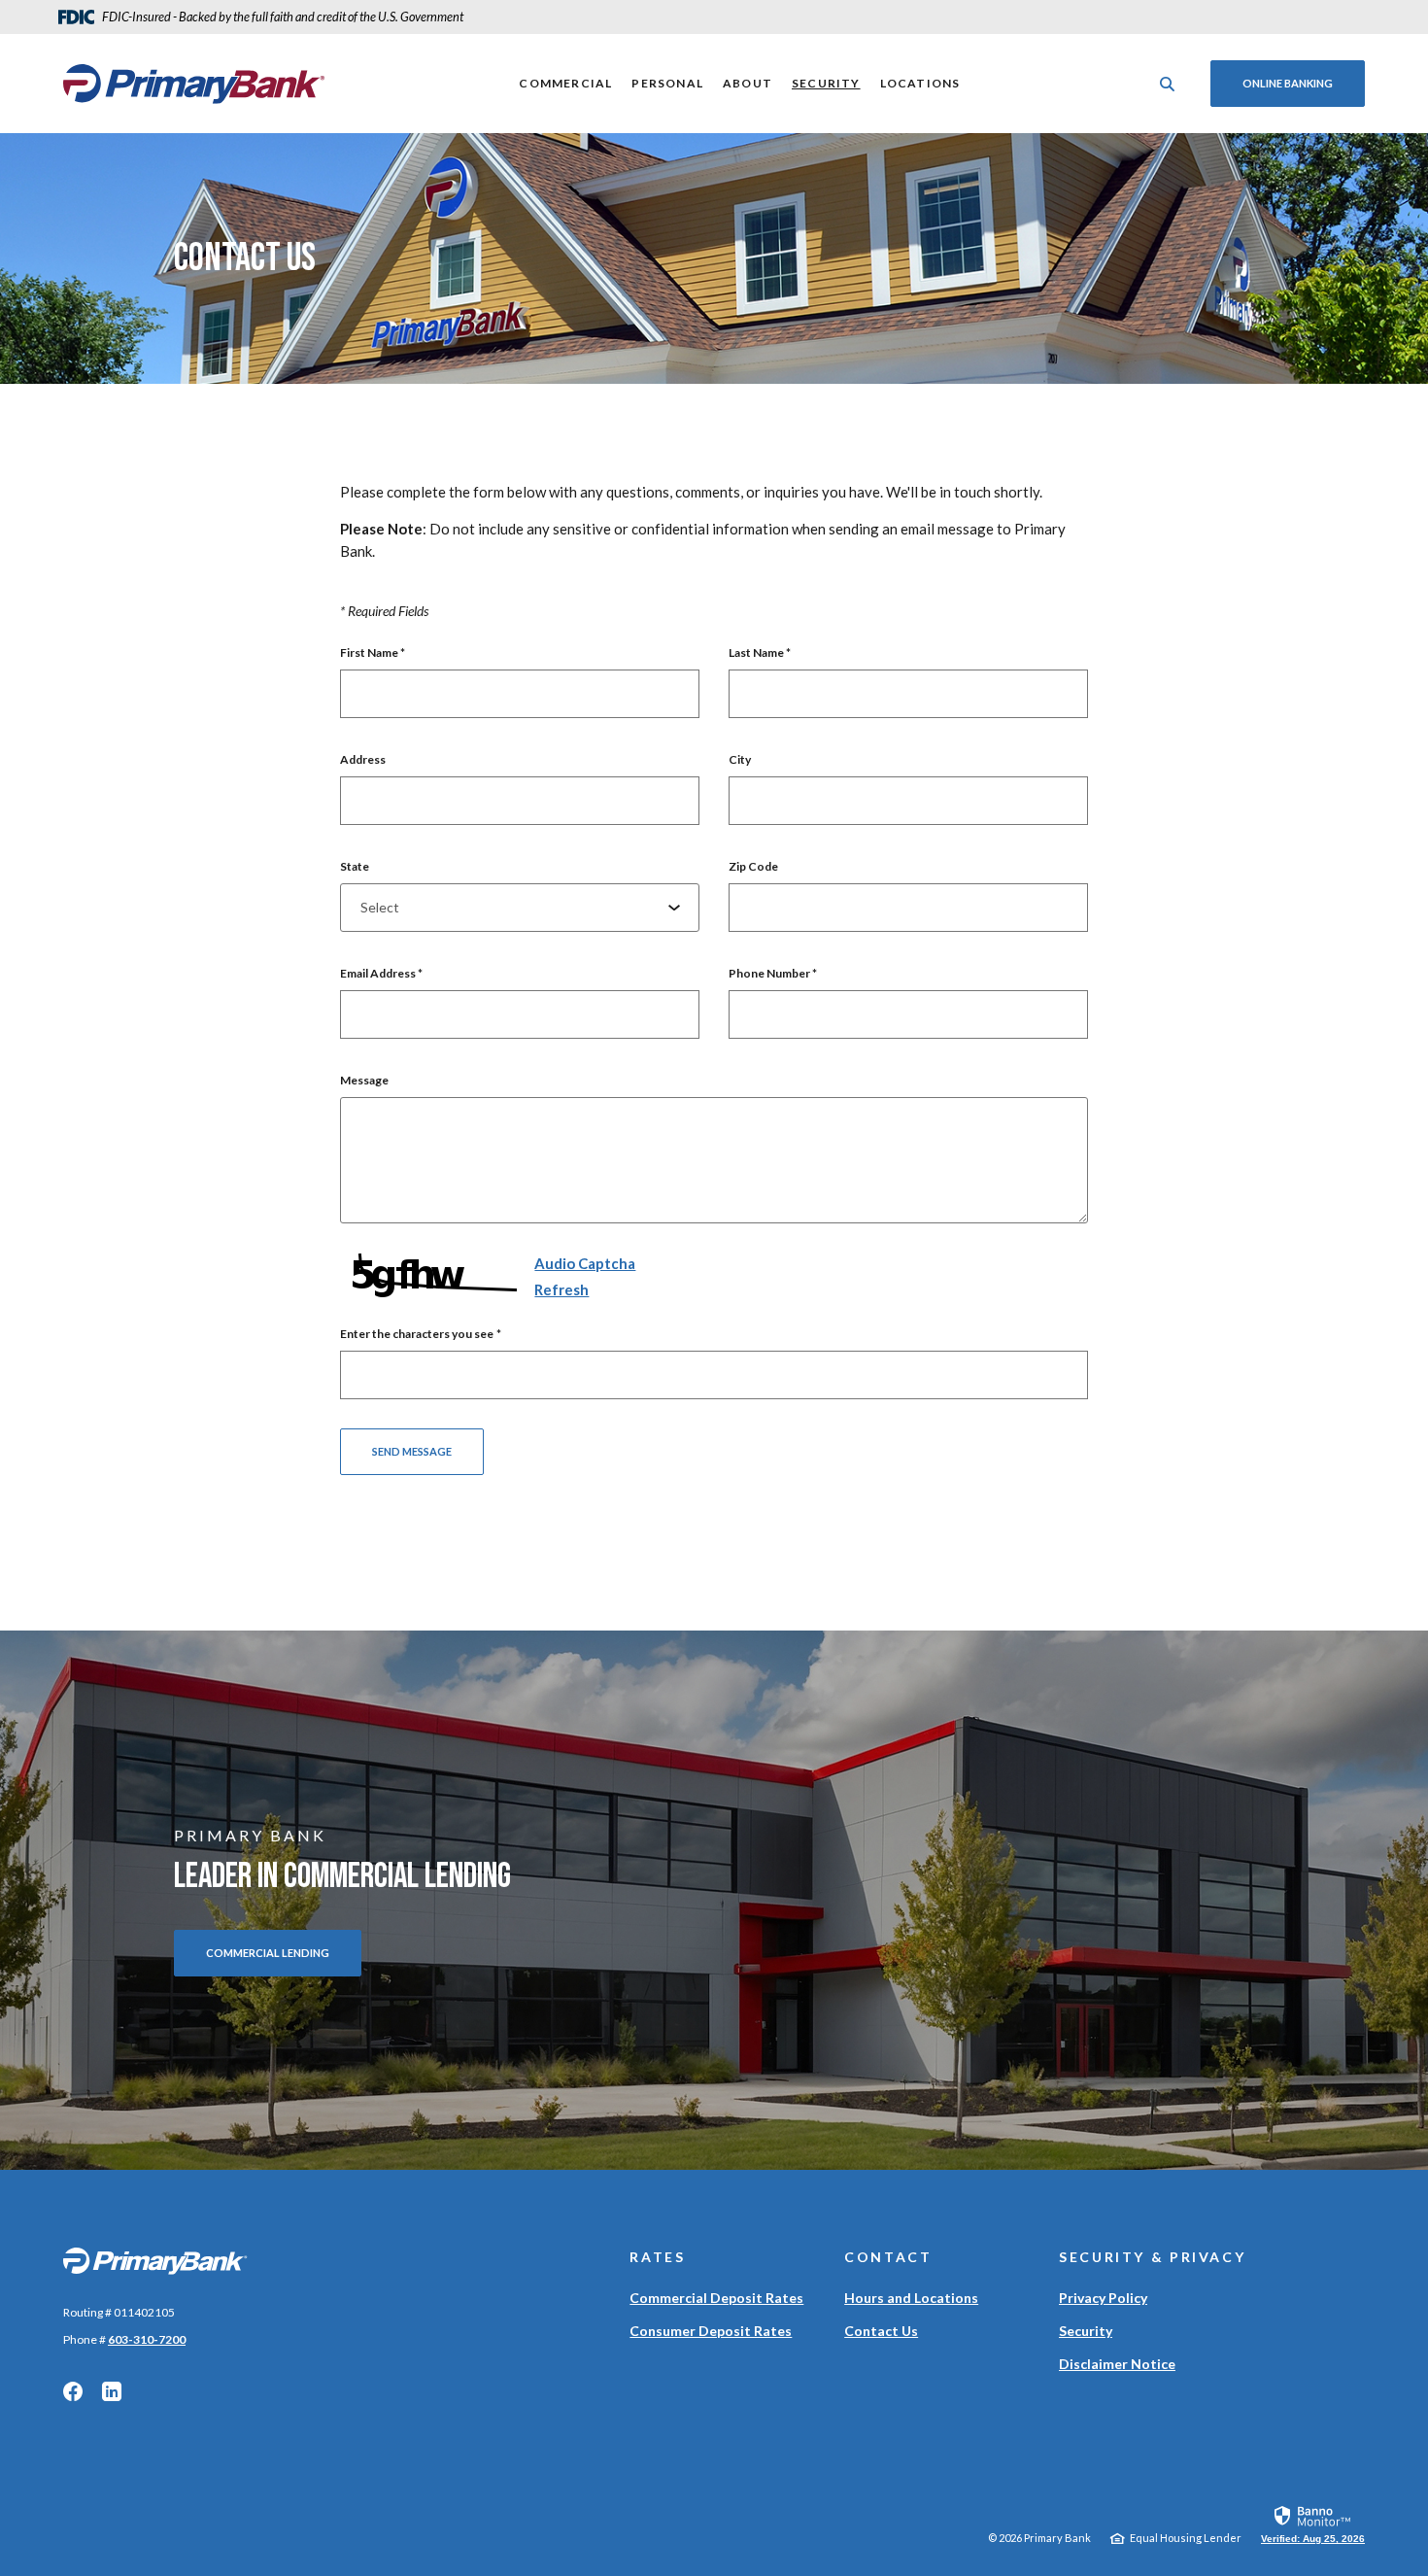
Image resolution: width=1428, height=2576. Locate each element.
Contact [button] (888, 2257)
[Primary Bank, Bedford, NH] (194, 84)
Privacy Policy (1103, 2298)
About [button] (748, 83)
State (355, 866)
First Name (373, 653)
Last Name (760, 653)
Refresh (561, 1289)
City (740, 759)
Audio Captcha (585, 1263)
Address (363, 759)
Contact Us (881, 2331)
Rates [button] (657, 2257)
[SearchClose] (1168, 84)
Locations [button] (920, 83)
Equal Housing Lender (1186, 2538)
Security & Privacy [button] (1152, 2257)
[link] (1313, 2524)
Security (826, 83)
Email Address (381, 973)
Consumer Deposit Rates (711, 2331)
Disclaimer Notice (1117, 2364)
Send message (412, 1451)
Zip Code (753, 866)
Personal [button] (667, 83)
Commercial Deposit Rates (716, 2298)
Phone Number (773, 973)
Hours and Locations (911, 2298)
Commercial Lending (268, 1953)
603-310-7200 (147, 2339)
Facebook (73, 2391)
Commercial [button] (565, 83)
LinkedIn (112, 2391)
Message (364, 1080)
